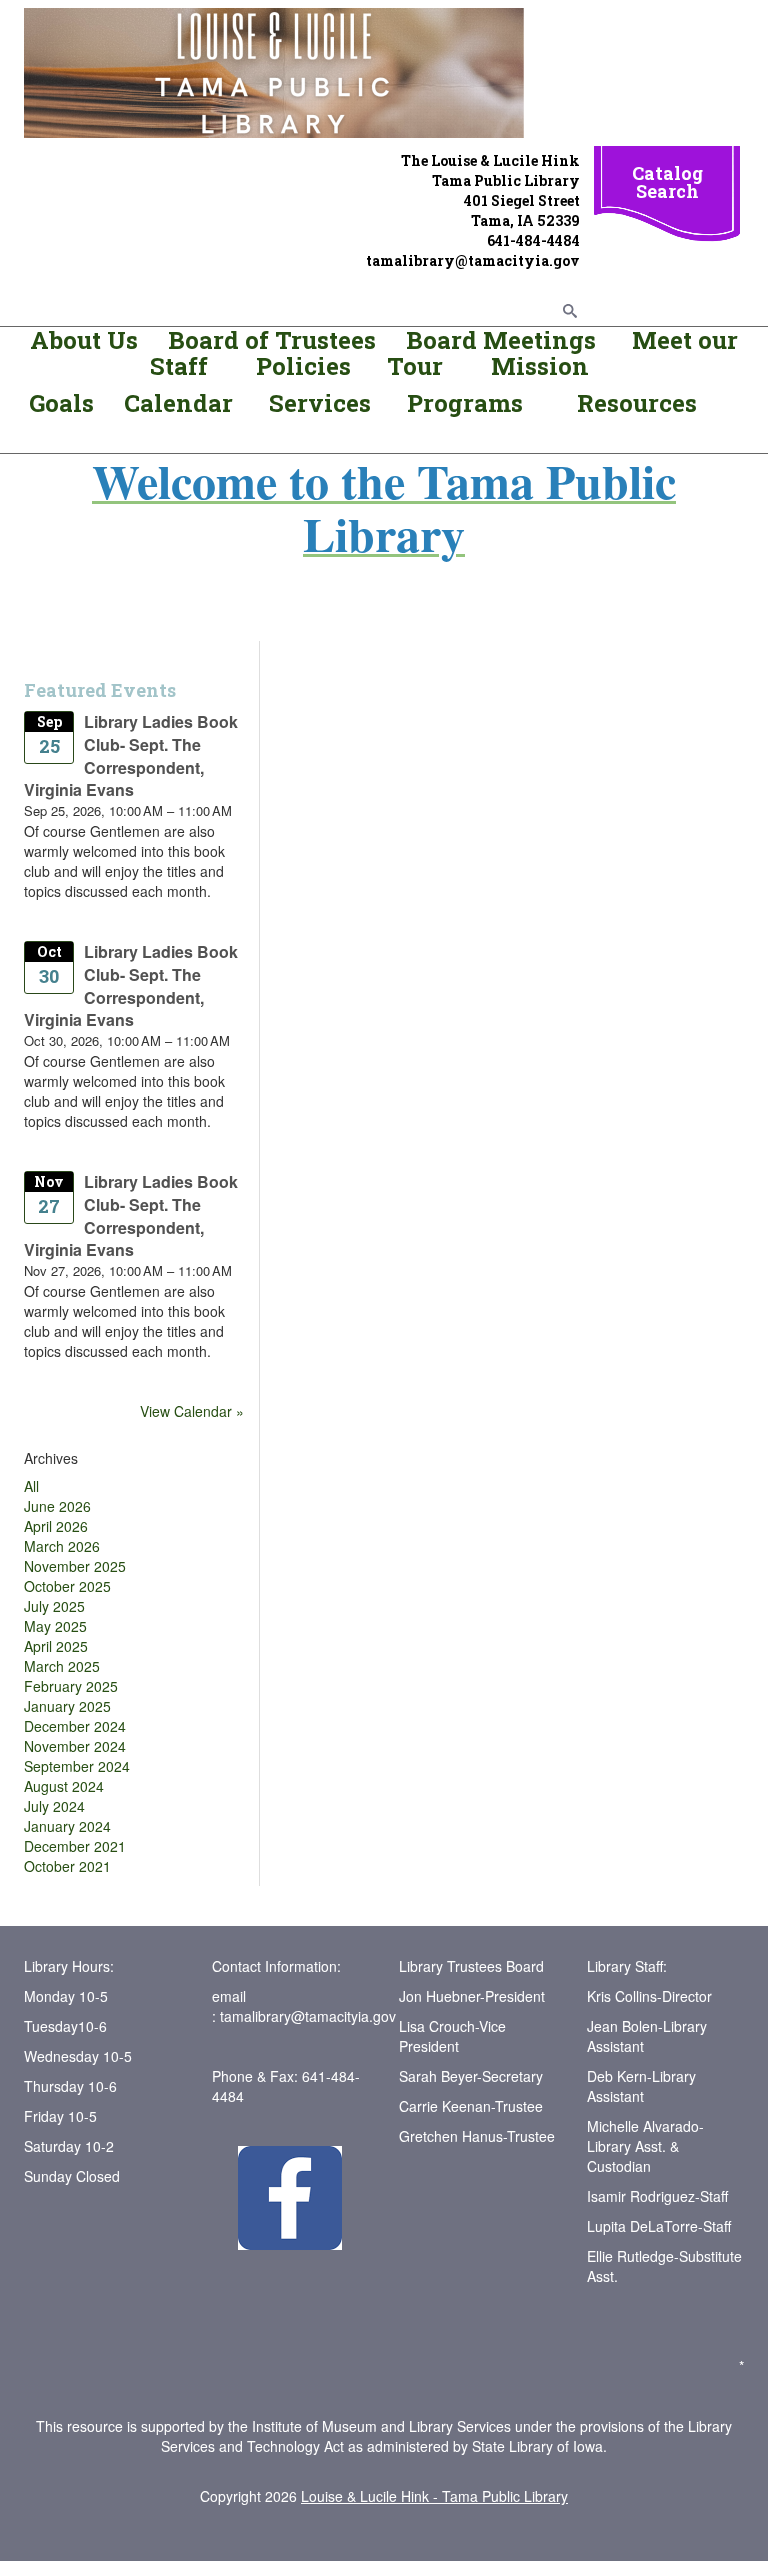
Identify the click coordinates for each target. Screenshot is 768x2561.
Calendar (178, 403)
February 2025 (71, 1686)
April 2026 (56, 1526)
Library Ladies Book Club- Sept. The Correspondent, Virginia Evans (131, 756)
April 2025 (56, 1646)
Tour (415, 366)
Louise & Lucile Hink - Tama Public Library (434, 2496)
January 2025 (67, 1706)
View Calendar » (192, 1411)
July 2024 (54, 1806)
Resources (637, 403)
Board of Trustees (272, 340)
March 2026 (62, 1546)
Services (323, 403)
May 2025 (55, 1626)
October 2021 (67, 1866)
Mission (537, 366)
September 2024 (77, 1766)
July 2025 (54, 1606)
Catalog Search (667, 182)
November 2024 (75, 1746)
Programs (465, 403)
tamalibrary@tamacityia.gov (308, 2016)
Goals (64, 403)
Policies (300, 366)
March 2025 (62, 1666)
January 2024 (67, 1826)
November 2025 (75, 1566)
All (31, 1486)
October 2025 (67, 1586)
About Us (84, 340)
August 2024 (64, 1786)
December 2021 (75, 1846)
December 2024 (75, 1726)
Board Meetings (501, 340)
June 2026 (57, 1506)
